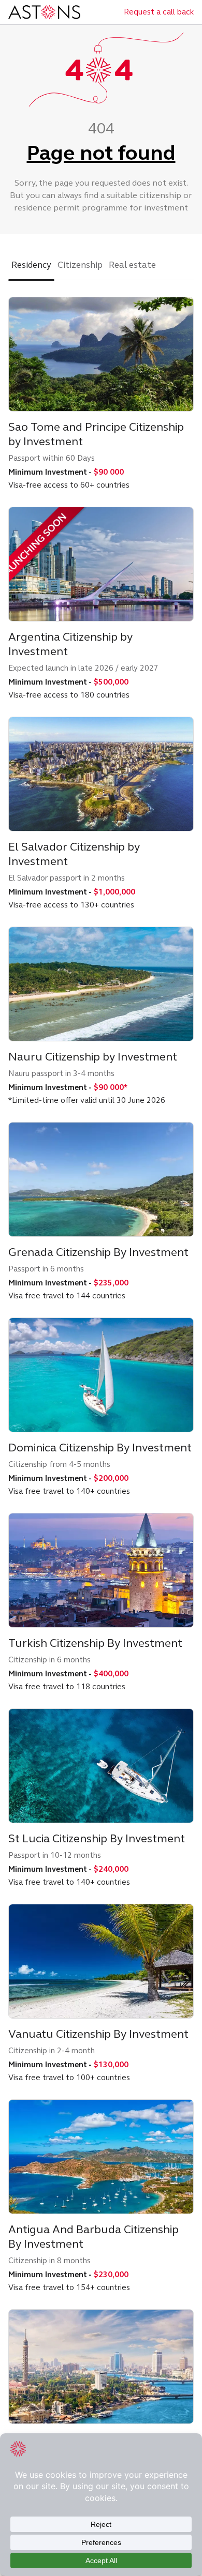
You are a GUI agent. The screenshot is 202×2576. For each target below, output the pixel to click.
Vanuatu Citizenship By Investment (98, 2034)
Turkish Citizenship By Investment (95, 1643)
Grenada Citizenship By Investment (98, 1252)
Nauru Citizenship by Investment (93, 1057)
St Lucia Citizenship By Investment (97, 1838)
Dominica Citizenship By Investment (100, 1448)
